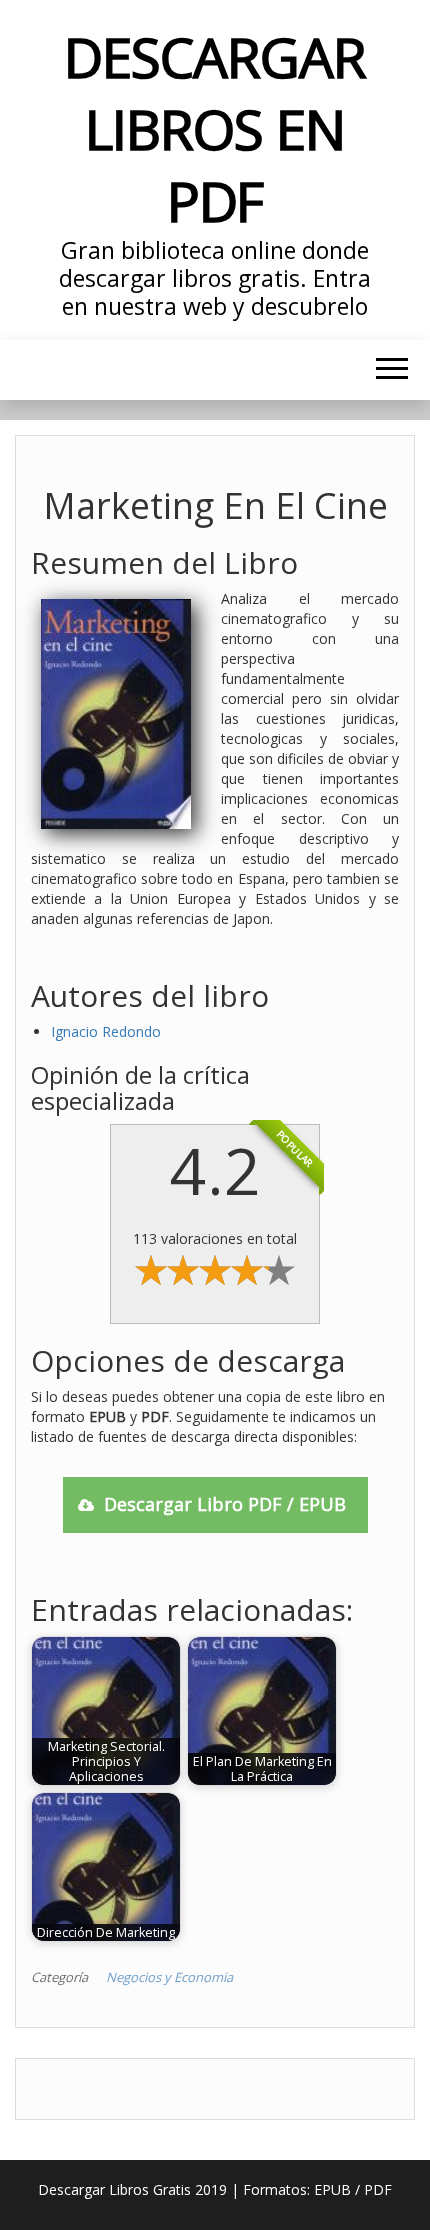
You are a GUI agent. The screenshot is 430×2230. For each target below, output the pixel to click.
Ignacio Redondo (106, 1031)
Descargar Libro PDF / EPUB (225, 1504)
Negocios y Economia (169, 1977)
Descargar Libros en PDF (214, 128)
